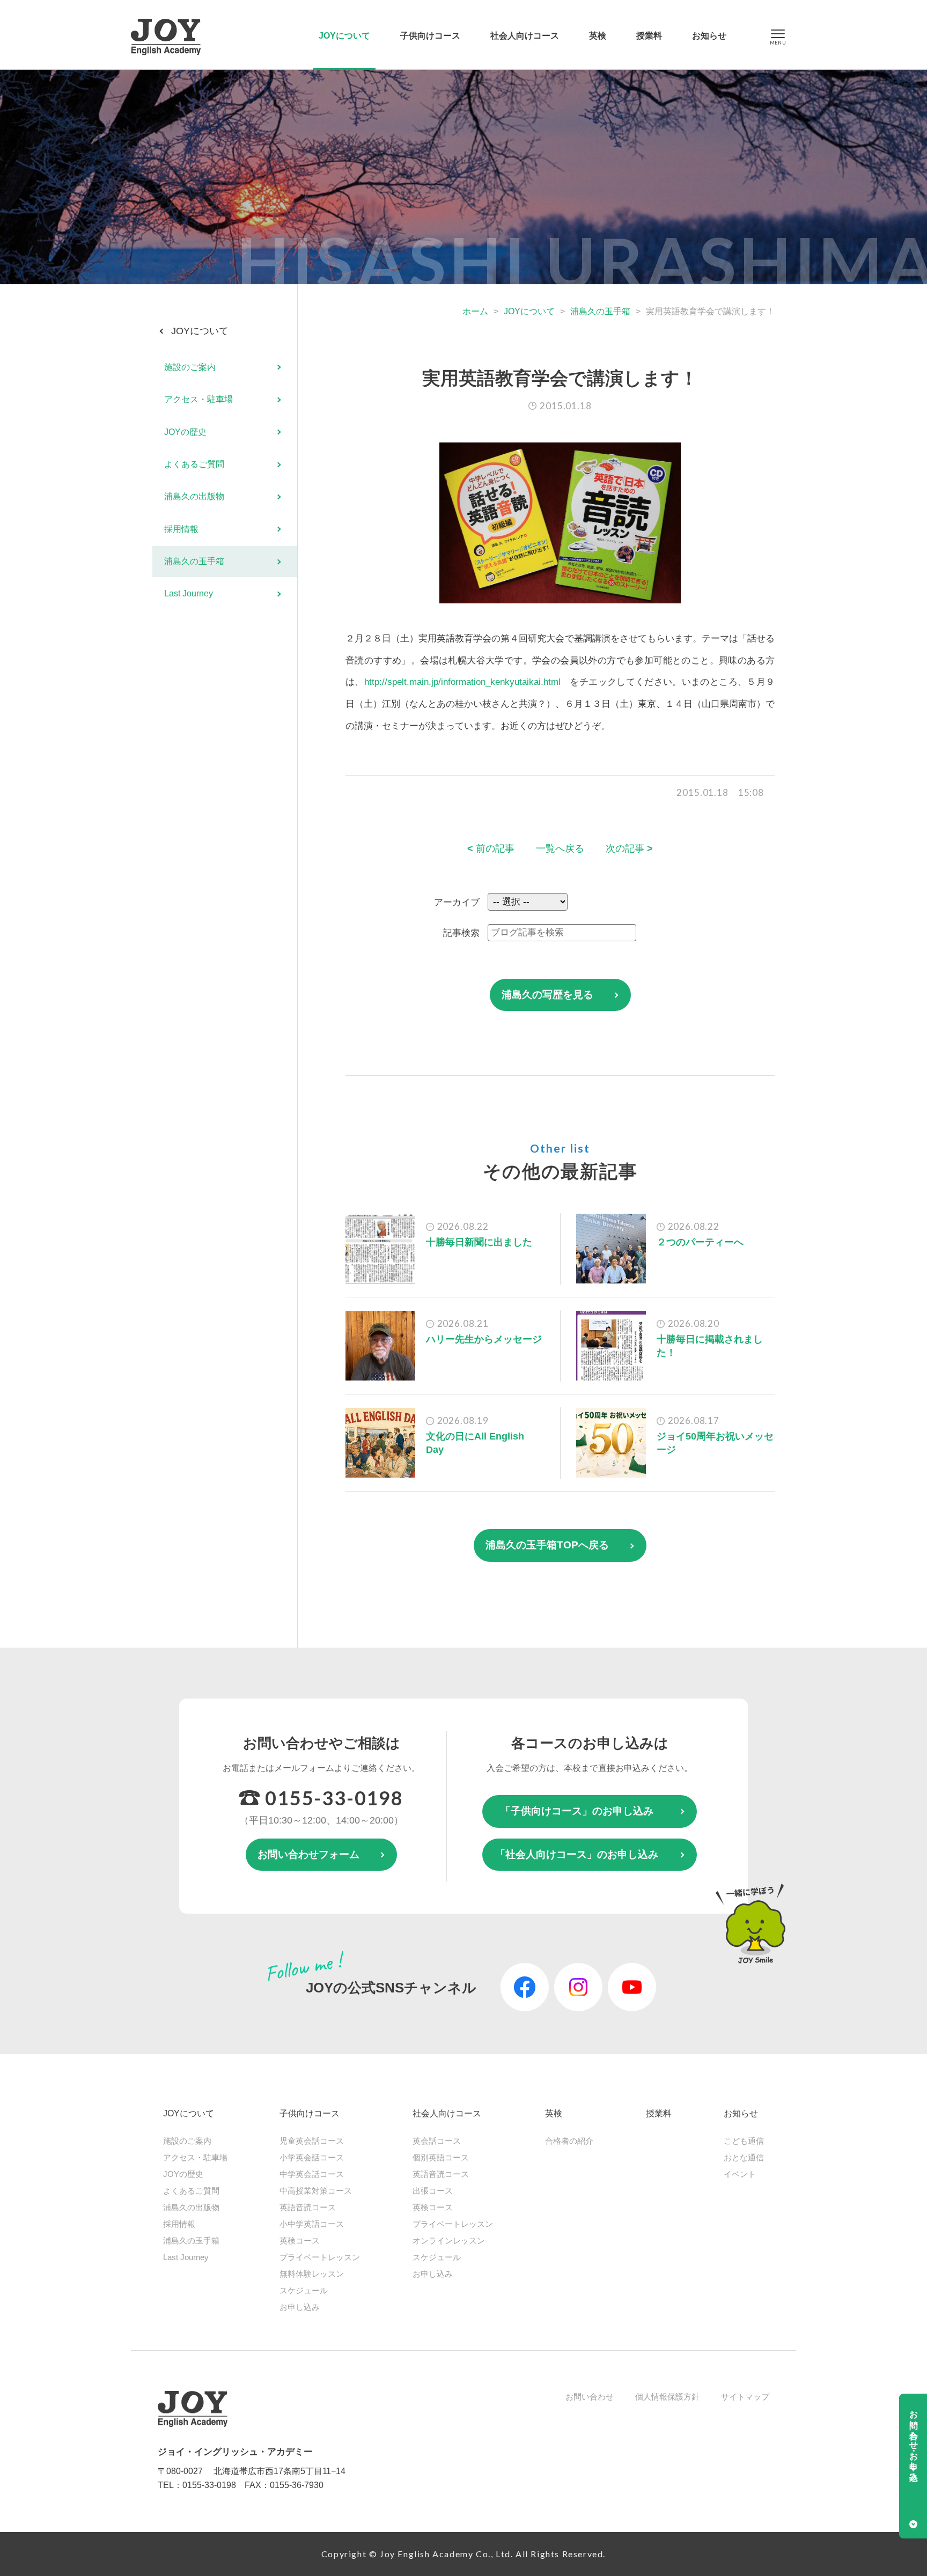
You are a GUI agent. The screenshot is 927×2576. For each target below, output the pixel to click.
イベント (740, 2174)
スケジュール (304, 2290)
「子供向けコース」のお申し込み (577, 1811)
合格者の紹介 (569, 2141)
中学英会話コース (312, 2174)
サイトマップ (745, 2397)
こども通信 (744, 2141)
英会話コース (437, 2141)
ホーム (475, 311)
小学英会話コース (312, 2157)
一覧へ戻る (560, 848)
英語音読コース (308, 2207)
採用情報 (181, 529)
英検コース (300, 2241)
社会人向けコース (525, 36)
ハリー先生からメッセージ (484, 1339)
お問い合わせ (590, 2397)
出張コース (433, 2191)
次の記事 (629, 848)
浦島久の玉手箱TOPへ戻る (547, 1545)
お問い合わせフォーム (308, 1854)
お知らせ (709, 36)
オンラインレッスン (449, 2241)
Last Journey (189, 594)
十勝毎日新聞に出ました (479, 1242)
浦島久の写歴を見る (547, 995)
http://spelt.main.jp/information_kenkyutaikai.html (462, 682)
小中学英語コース (312, 2224)
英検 (598, 36)
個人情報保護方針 (667, 2397)
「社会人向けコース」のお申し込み (577, 1854)
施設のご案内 (190, 367)
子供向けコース (430, 36)
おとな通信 (744, 2157)
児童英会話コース (312, 2141)
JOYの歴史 (185, 432)
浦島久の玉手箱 (600, 311)
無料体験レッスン (312, 2274)
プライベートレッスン (320, 2257)
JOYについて (344, 36)
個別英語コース (441, 2157)
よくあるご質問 (194, 464)
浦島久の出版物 (194, 497)
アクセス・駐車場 (198, 400)
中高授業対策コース (316, 2191)
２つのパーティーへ (700, 1242)
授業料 (649, 36)
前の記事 (491, 848)
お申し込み (300, 2307)
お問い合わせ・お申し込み (914, 2441)
